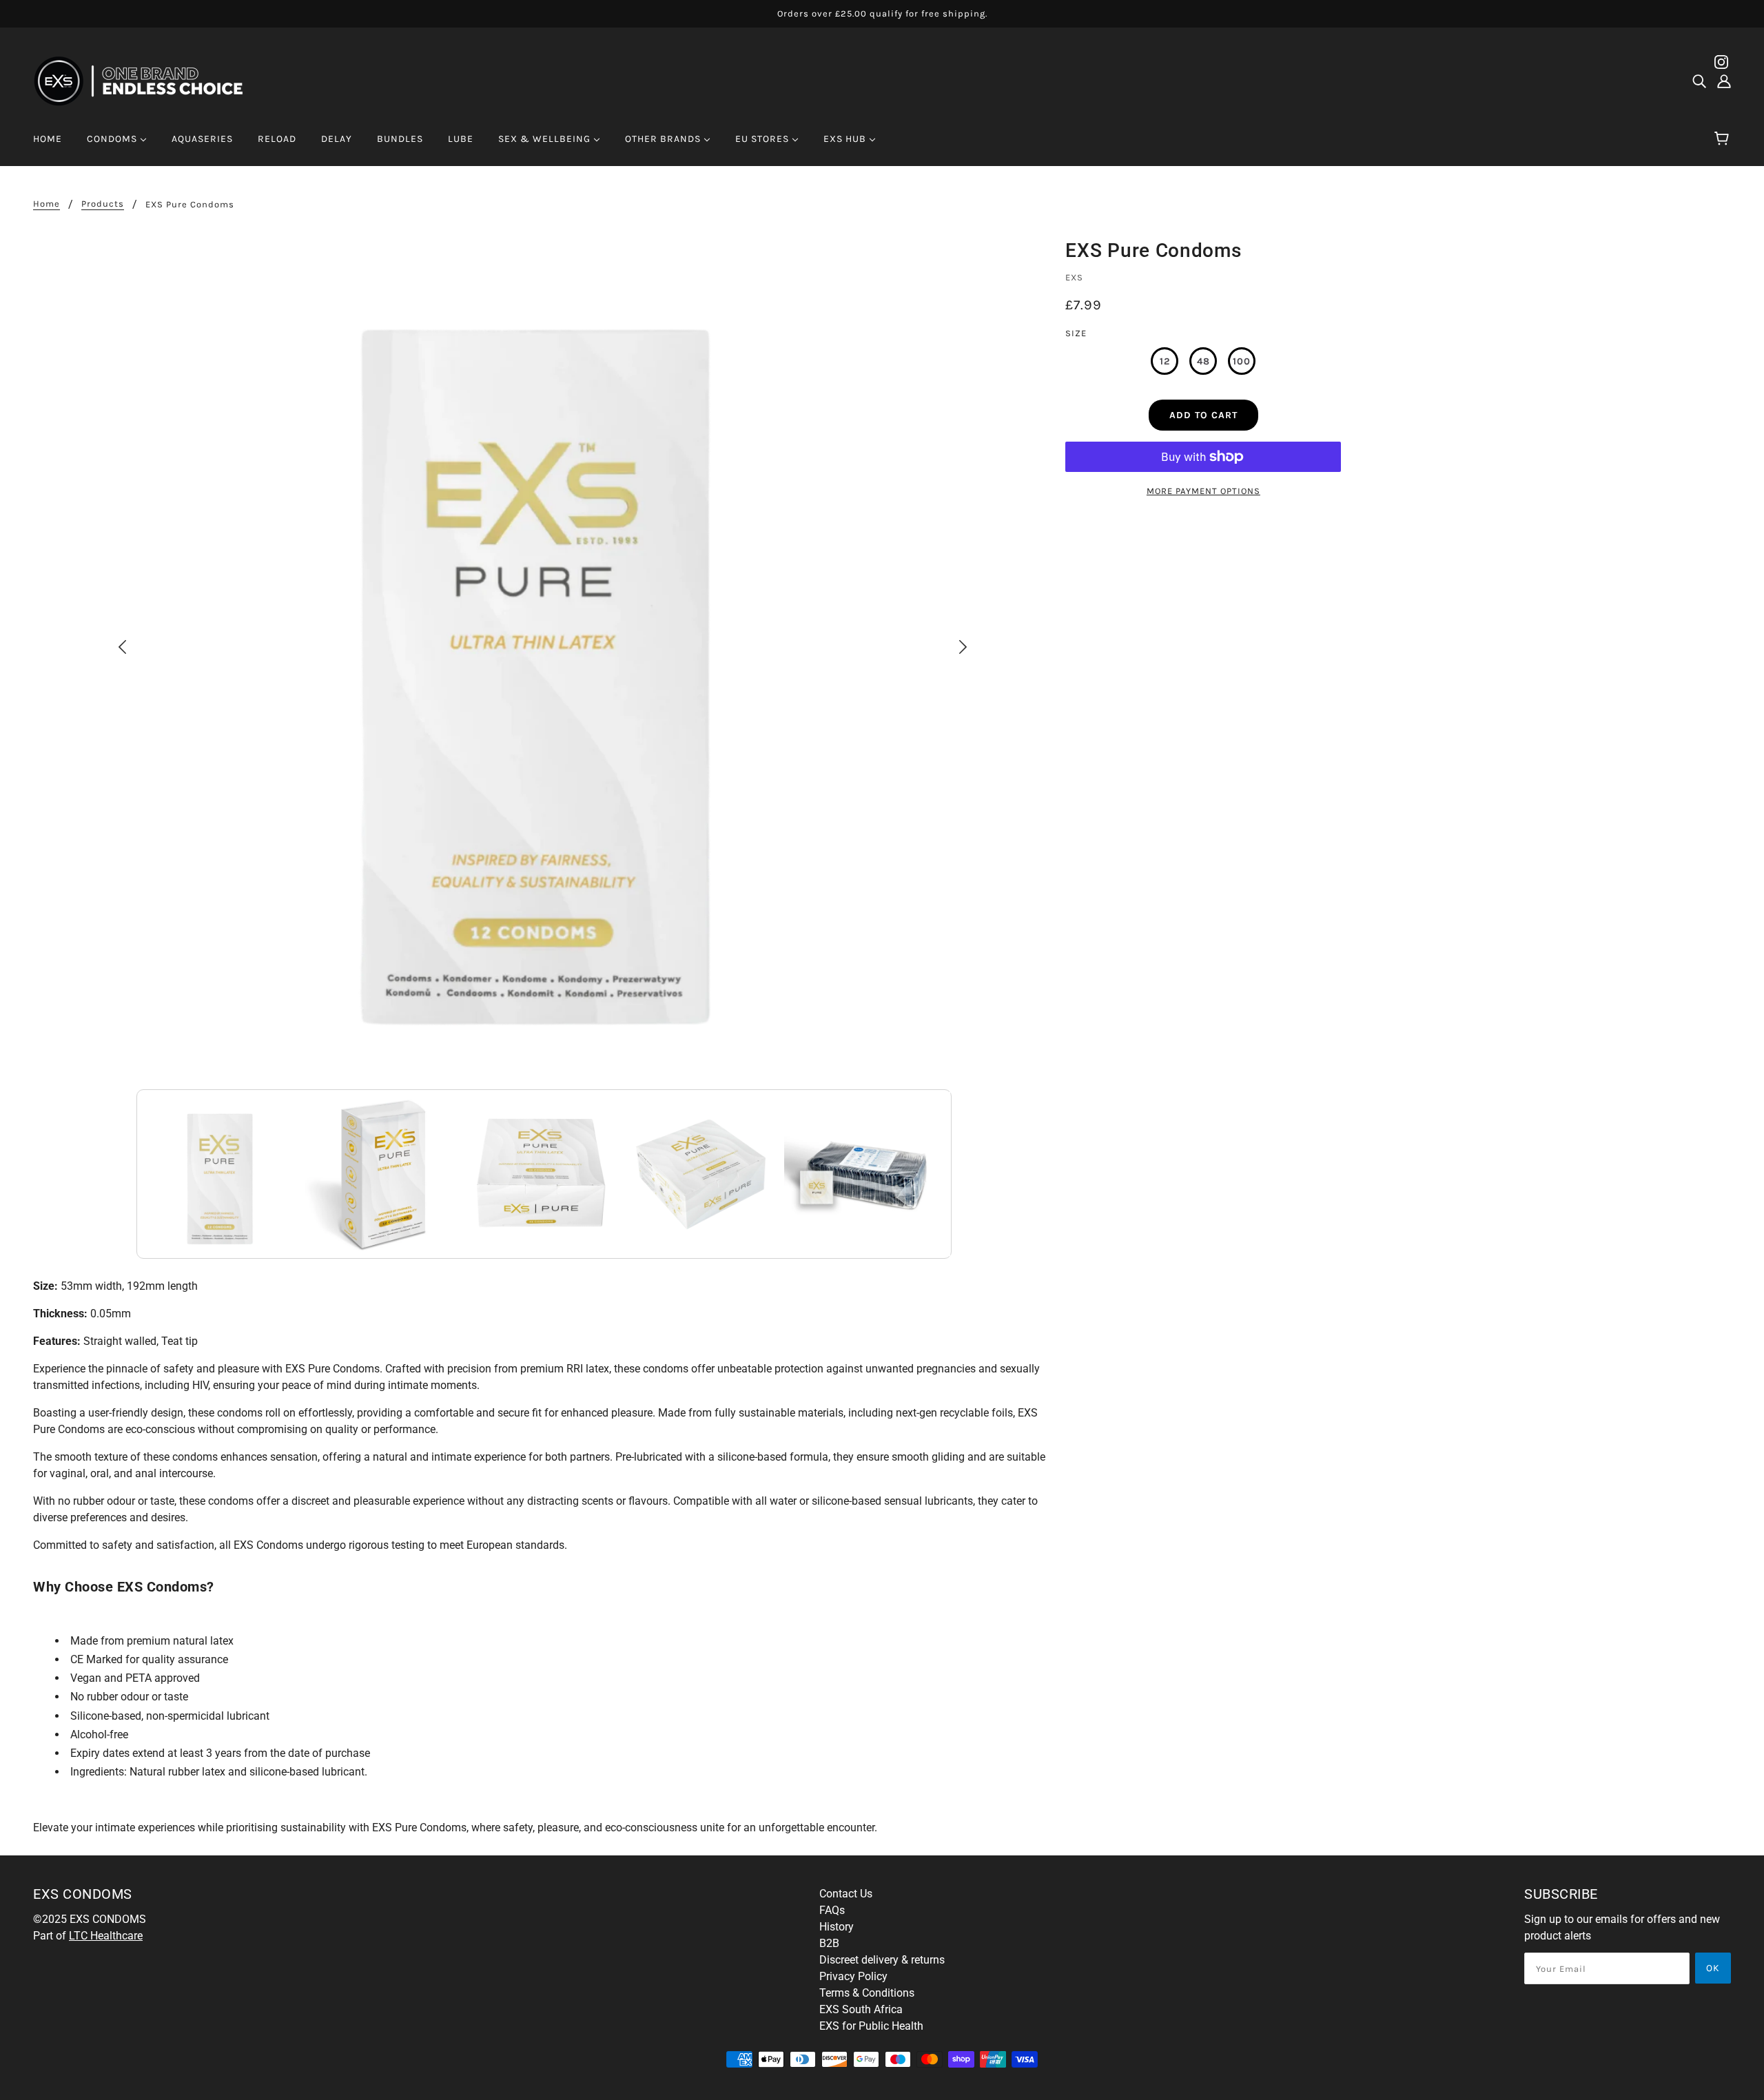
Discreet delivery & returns (882, 1960)
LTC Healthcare (106, 1936)
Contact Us (846, 1894)
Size (1076, 333)
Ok (1713, 1968)
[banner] (147, 80)
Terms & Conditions (867, 1993)
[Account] (1724, 81)
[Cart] (1724, 139)
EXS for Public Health (871, 2026)
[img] (1699, 81)
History (837, 1927)
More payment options (1203, 491)
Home (47, 204)
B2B (829, 1943)
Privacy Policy (853, 1976)
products (103, 204)
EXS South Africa (861, 2009)
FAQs (832, 1910)
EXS (1074, 277)
